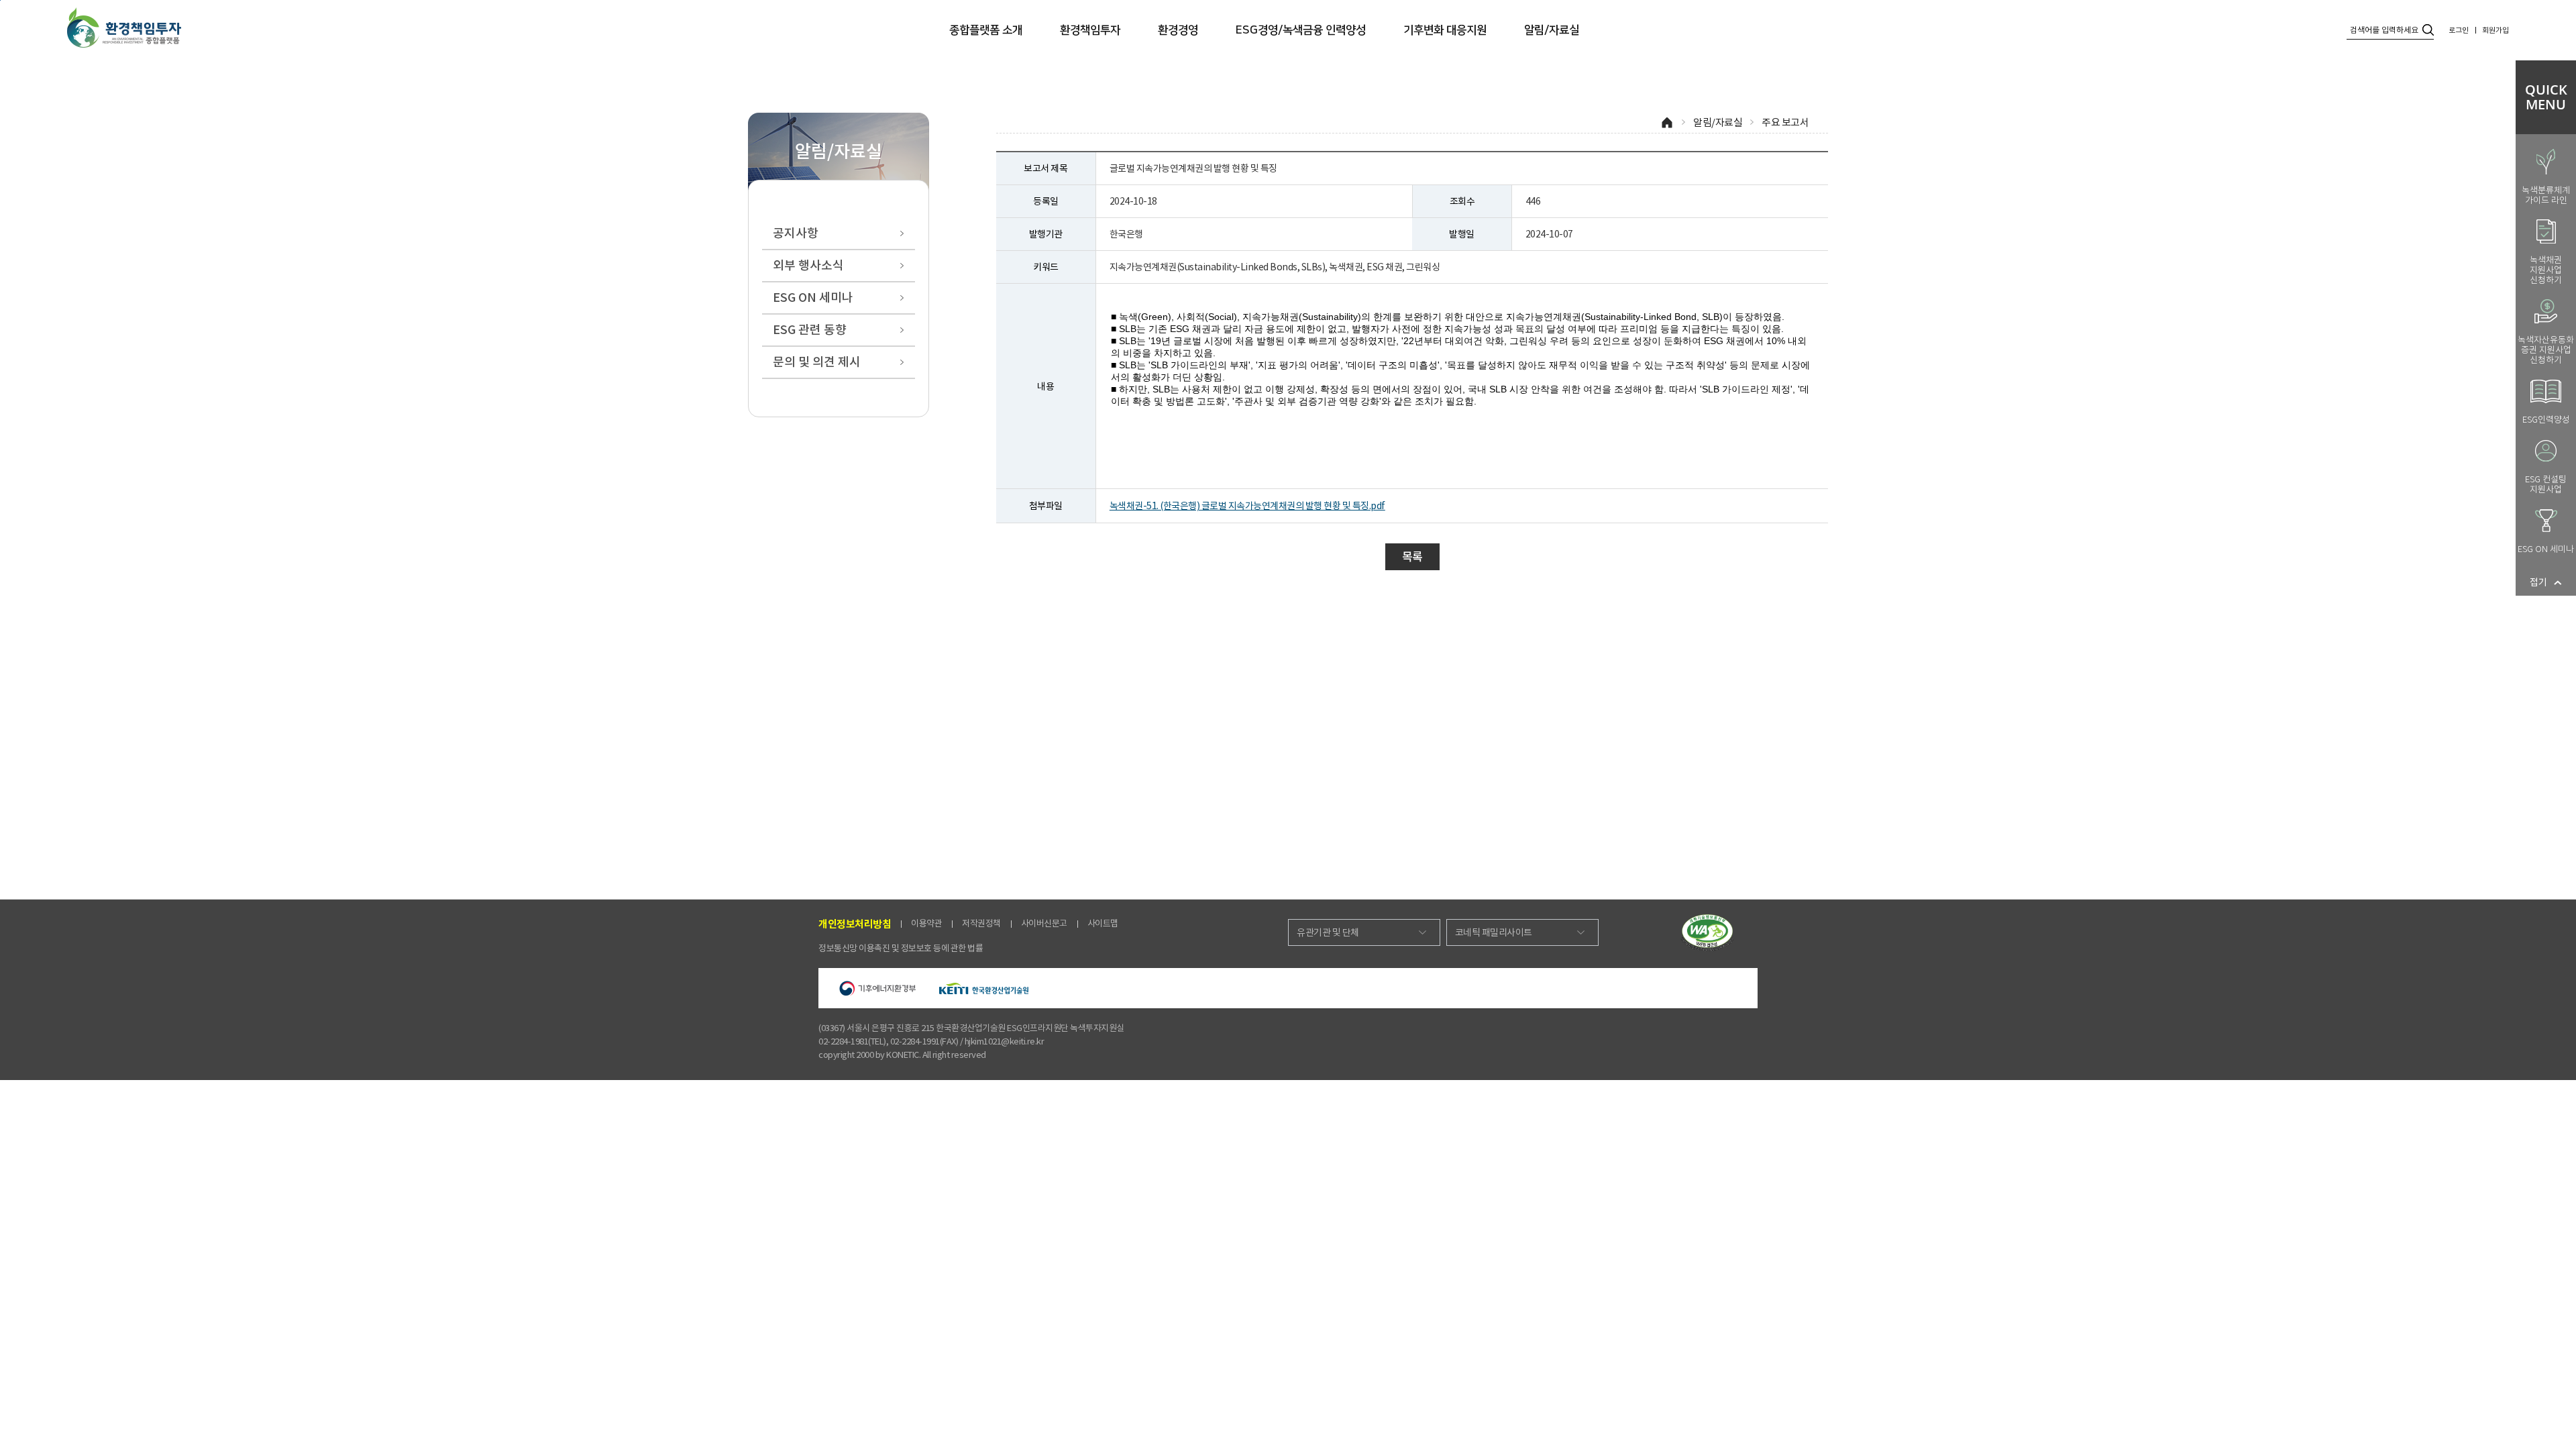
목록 (1412, 557)
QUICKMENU (2546, 97)
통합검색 (2428, 30)
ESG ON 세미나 (813, 298)
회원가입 (2495, 30)
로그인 (2459, 30)
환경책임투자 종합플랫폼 (124, 28)
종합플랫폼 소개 (986, 30)
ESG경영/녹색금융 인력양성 (1301, 30)
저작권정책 (981, 923)
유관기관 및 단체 (1328, 932)
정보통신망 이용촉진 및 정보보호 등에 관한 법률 (901, 948)
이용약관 (926, 923)
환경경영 (1178, 30)
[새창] (1707, 932)
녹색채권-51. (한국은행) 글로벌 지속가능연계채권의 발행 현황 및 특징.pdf (1247, 506)
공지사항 (796, 233)
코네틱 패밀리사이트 (1494, 932)
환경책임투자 (1090, 30)
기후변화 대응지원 (1445, 30)
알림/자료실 (1552, 30)
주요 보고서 (1785, 122)
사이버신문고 (1044, 923)
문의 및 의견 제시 (817, 362)
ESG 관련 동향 (810, 330)
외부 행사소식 (808, 265)
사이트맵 (1103, 923)
